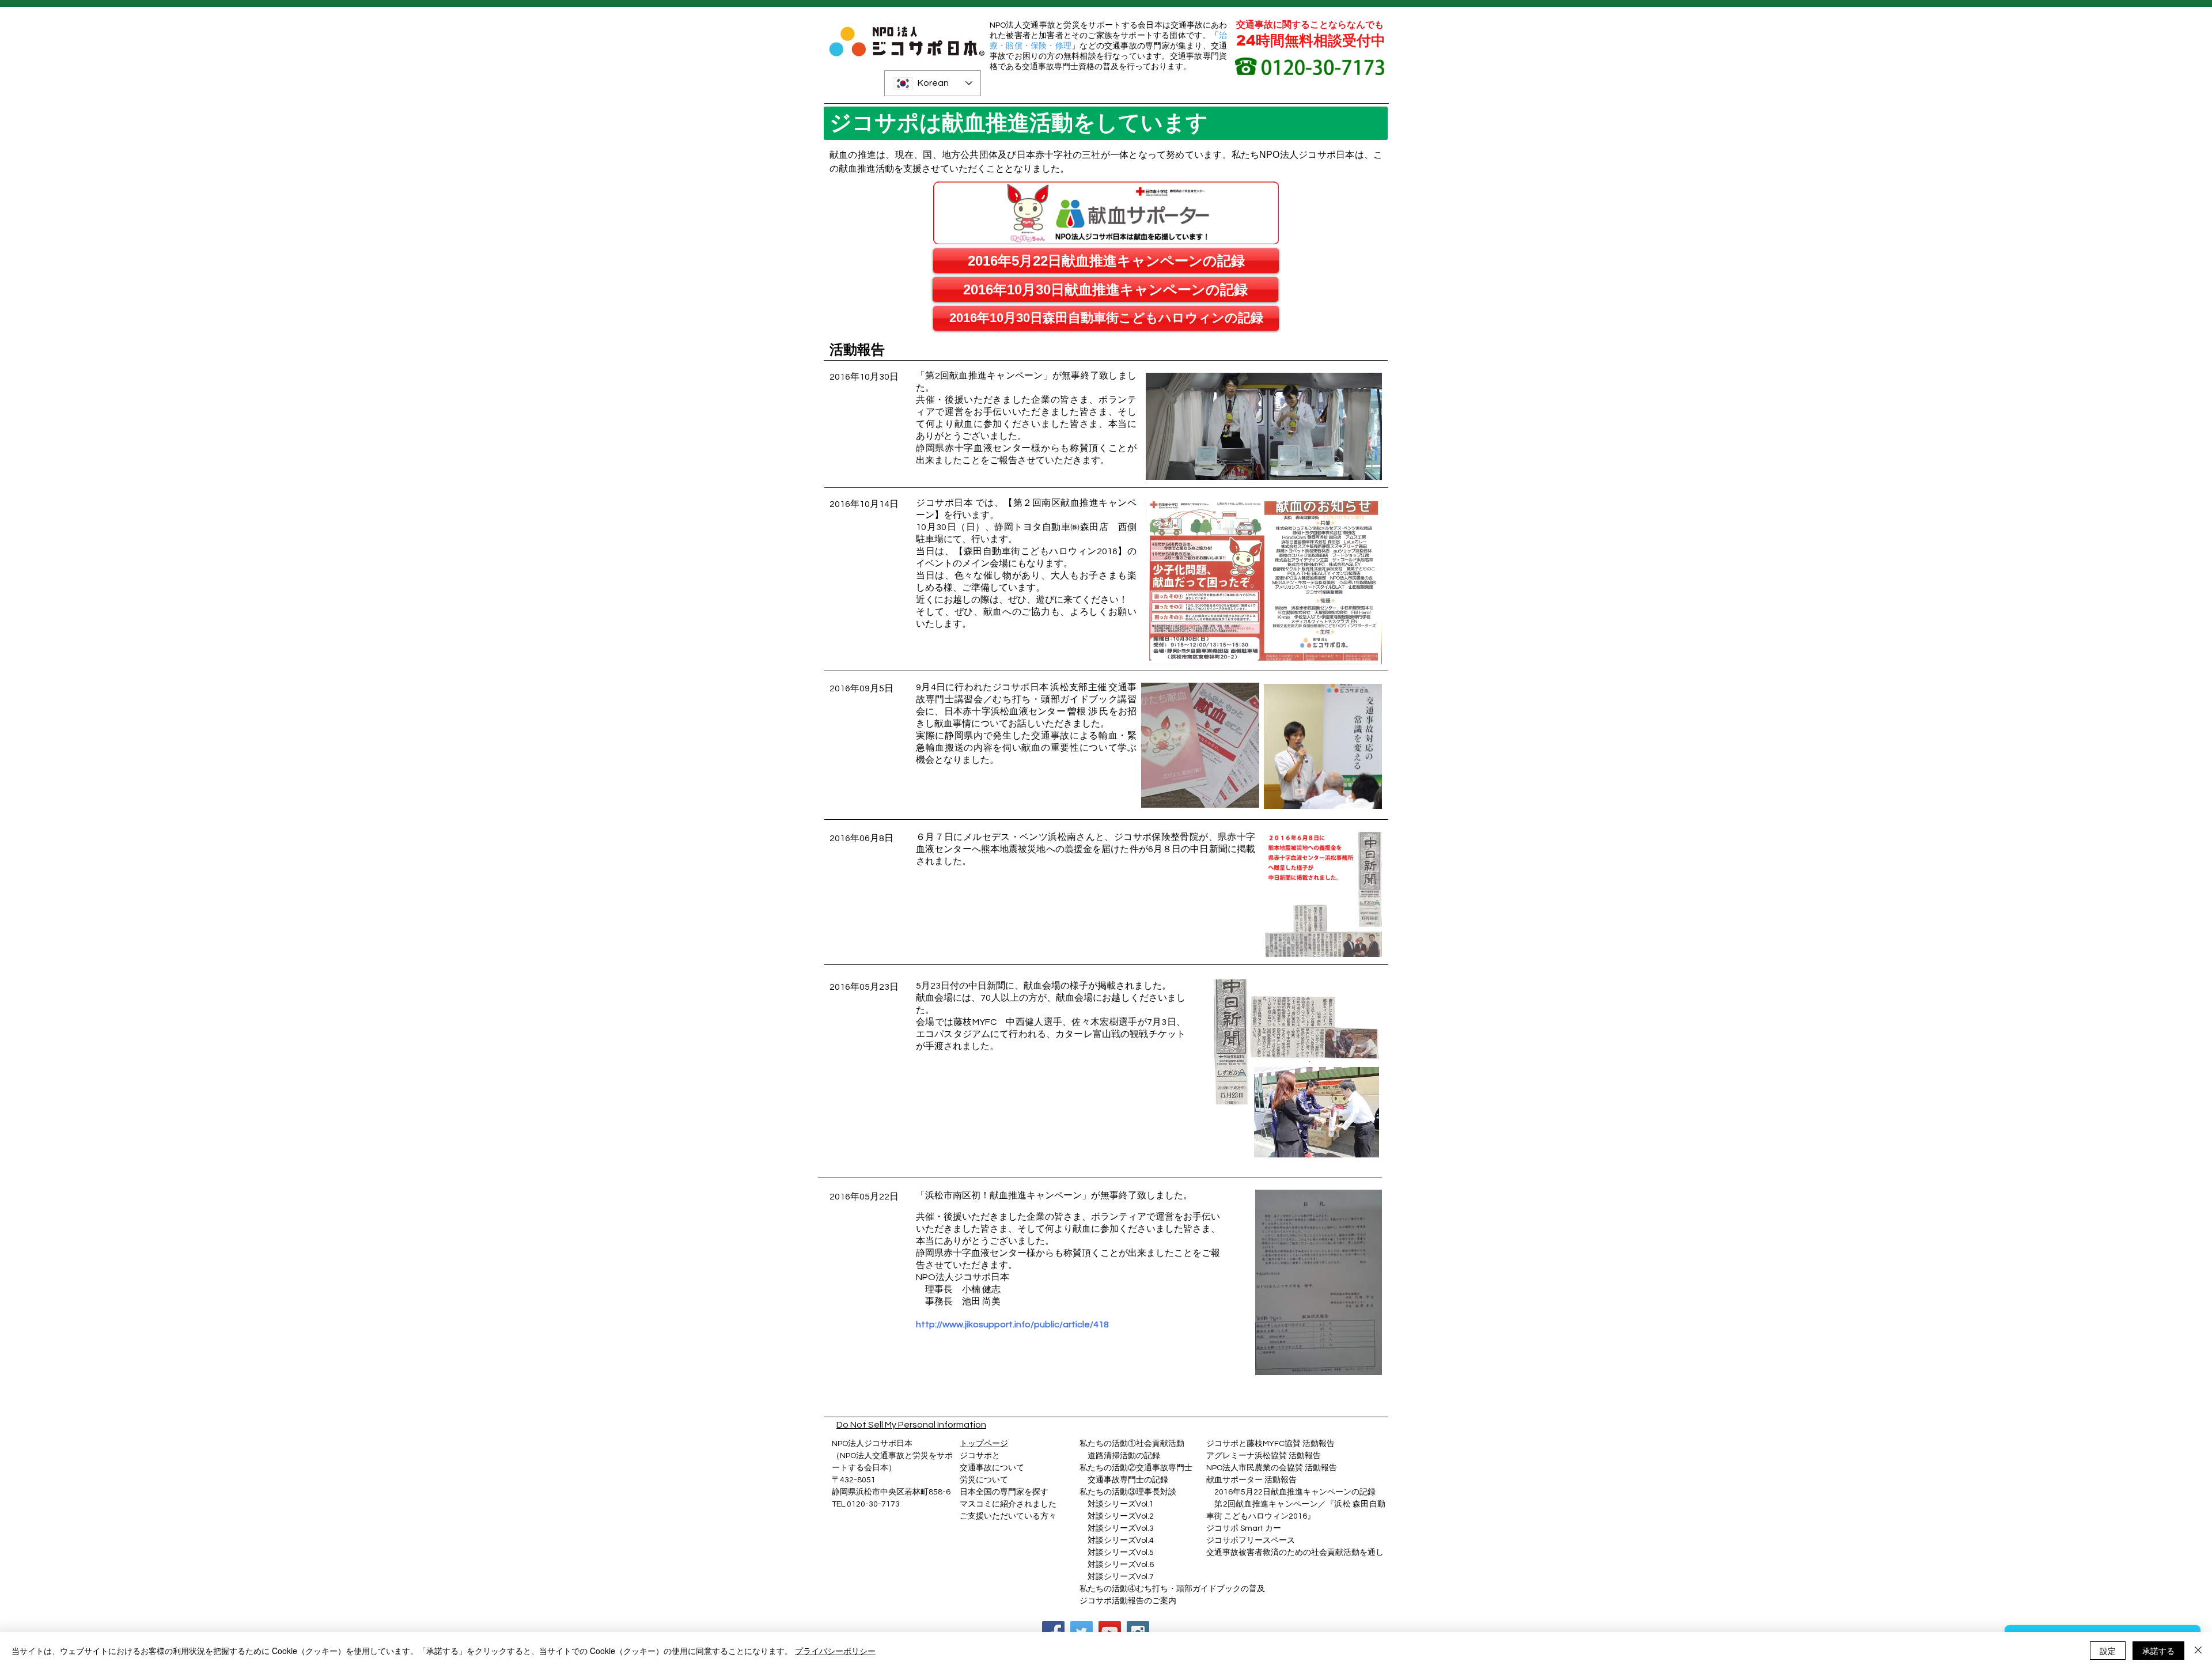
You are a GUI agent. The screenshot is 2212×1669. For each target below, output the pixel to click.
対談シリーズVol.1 (1121, 1504)
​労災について (984, 1480)
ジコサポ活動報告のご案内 (1128, 1601)
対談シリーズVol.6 (1117, 1565)
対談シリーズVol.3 (1121, 1528)
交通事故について (992, 1468)
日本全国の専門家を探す (1004, 1492)
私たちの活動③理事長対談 (1128, 1492)
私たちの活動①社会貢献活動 (1132, 1444)
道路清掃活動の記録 (1120, 1456)
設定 (2108, 1651)
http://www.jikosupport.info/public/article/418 (1012, 1324)
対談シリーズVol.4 (1121, 1541)
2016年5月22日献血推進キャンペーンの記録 (1295, 1492)
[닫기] (2198, 1651)
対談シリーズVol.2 (1121, 1516)
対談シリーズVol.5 (1117, 1553)
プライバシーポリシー (835, 1651)
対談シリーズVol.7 (1117, 1577)
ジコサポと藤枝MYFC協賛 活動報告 (1270, 1444)
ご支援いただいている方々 (1008, 1516)
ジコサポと (980, 1456)
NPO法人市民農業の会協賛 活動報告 (1272, 1468)
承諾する (2158, 1651)
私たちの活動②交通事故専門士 (1136, 1468)
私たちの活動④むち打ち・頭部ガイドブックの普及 (1172, 1589)
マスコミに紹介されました (1008, 1504)
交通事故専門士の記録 (1124, 1480)
